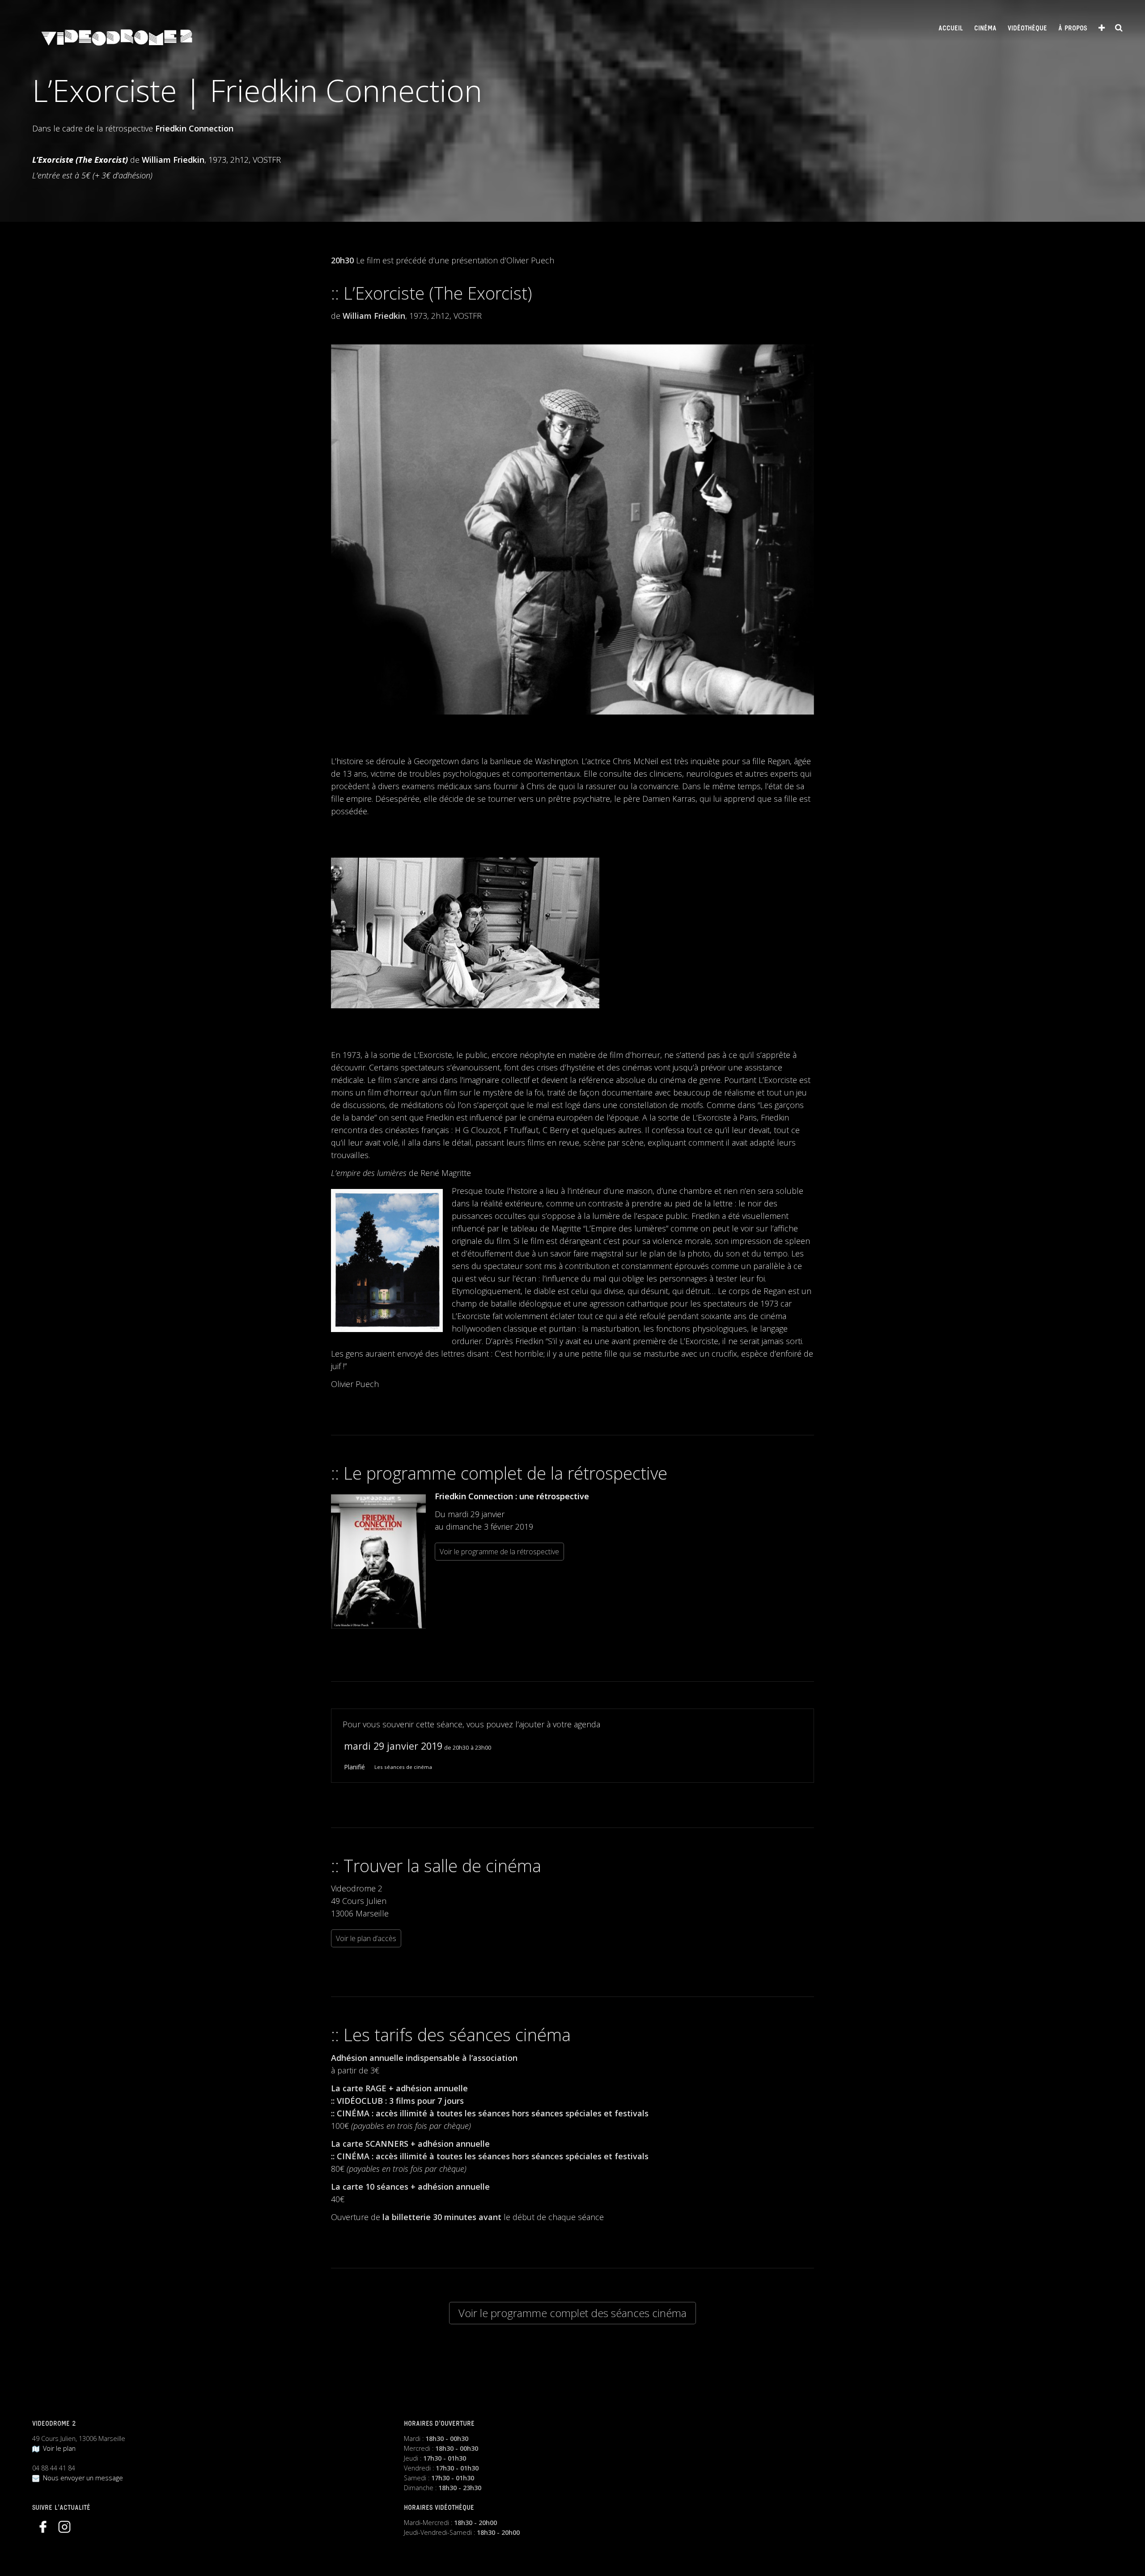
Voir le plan (57, 2448)
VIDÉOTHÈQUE (1027, 29)
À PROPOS (1073, 29)
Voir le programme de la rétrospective (499, 1552)
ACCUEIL (951, 29)
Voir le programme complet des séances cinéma (572, 2313)
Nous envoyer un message (81, 2478)
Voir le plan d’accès (366, 1938)
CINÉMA (985, 29)
